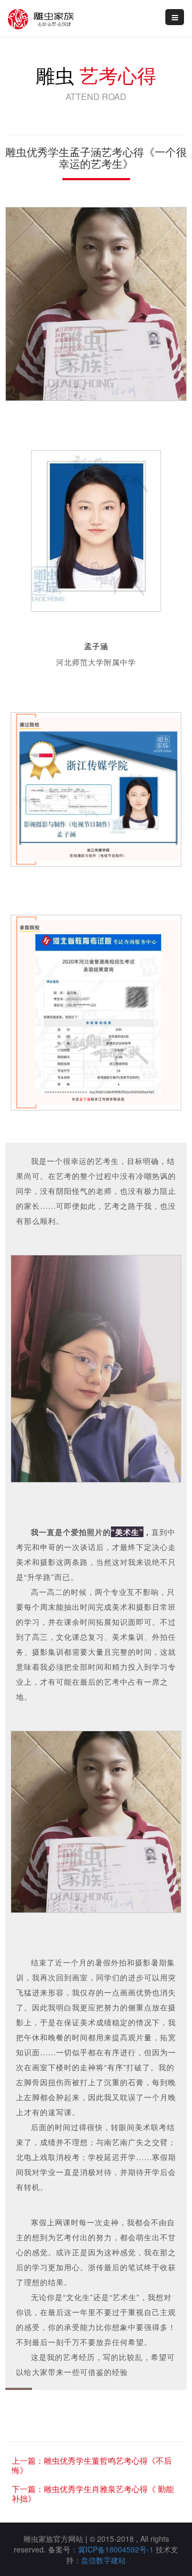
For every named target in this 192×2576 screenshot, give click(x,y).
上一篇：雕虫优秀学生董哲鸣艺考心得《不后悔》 (92, 2465)
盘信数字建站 (103, 2560)
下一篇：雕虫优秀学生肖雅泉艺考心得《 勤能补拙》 (93, 2493)
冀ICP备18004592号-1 (116, 2549)
